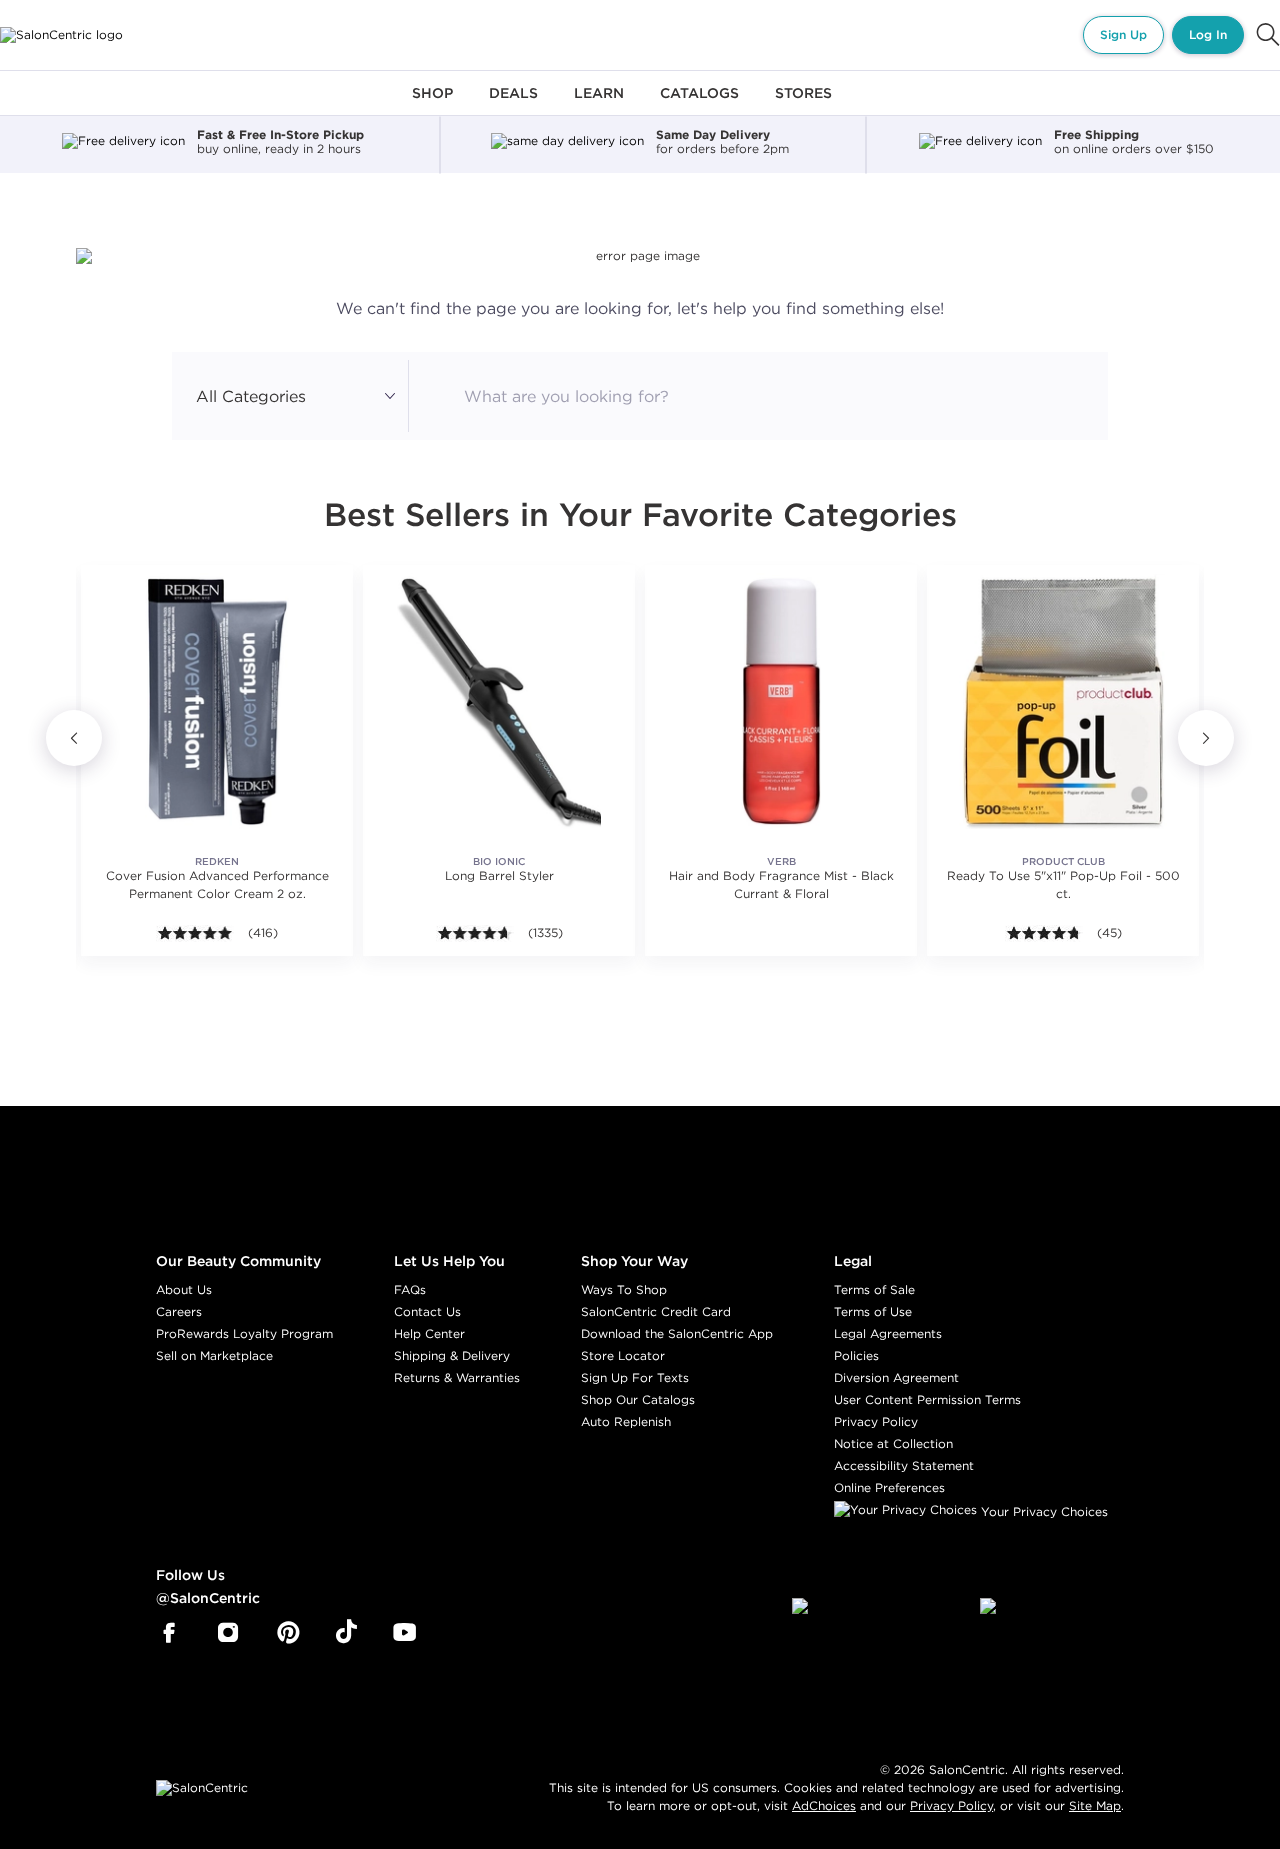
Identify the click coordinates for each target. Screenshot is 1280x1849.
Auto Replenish (626, 1421)
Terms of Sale (874, 1289)
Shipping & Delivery (452, 1355)
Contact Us (427, 1311)
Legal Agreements (888, 1333)
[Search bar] (1268, 35)
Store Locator (623, 1355)
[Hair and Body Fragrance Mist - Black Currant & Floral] (781, 701)
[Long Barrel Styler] (499, 701)
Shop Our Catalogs (638, 1399)
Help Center (429, 1333)
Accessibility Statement (904, 1465)
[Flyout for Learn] (599, 104)
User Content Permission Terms (927, 1399)
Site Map (1095, 1805)
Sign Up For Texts (635, 1377)
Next (1206, 738)
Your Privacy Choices (1042, 1511)
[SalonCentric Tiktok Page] (346, 1633)
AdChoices (824, 1805)
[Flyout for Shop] (432, 104)
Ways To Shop (624, 1289)
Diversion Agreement (896, 1377)
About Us (184, 1289)
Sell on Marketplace (214, 1355)
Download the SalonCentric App (677, 1333)
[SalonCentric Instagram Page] (228, 1633)
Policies (856, 1355)
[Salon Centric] (61, 35)
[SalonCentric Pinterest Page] (288, 1633)
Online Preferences (889, 1487)
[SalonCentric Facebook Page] (168, 1633)
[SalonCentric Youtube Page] (404, 1633)
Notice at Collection (893, 1443)
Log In (1208, 34)
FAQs (410, 1289)
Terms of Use (873, 1311)
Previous (74, 738)
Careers (179, 1311)
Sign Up (1123, 34)
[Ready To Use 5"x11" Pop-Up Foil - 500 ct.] (1063, 701)
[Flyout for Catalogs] (699, 104)
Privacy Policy (876, 1421)
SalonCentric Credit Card (656, 1311)
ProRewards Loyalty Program (244, 1333)
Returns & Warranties (457, 1377)
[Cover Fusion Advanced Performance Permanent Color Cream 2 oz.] (217, 701)
